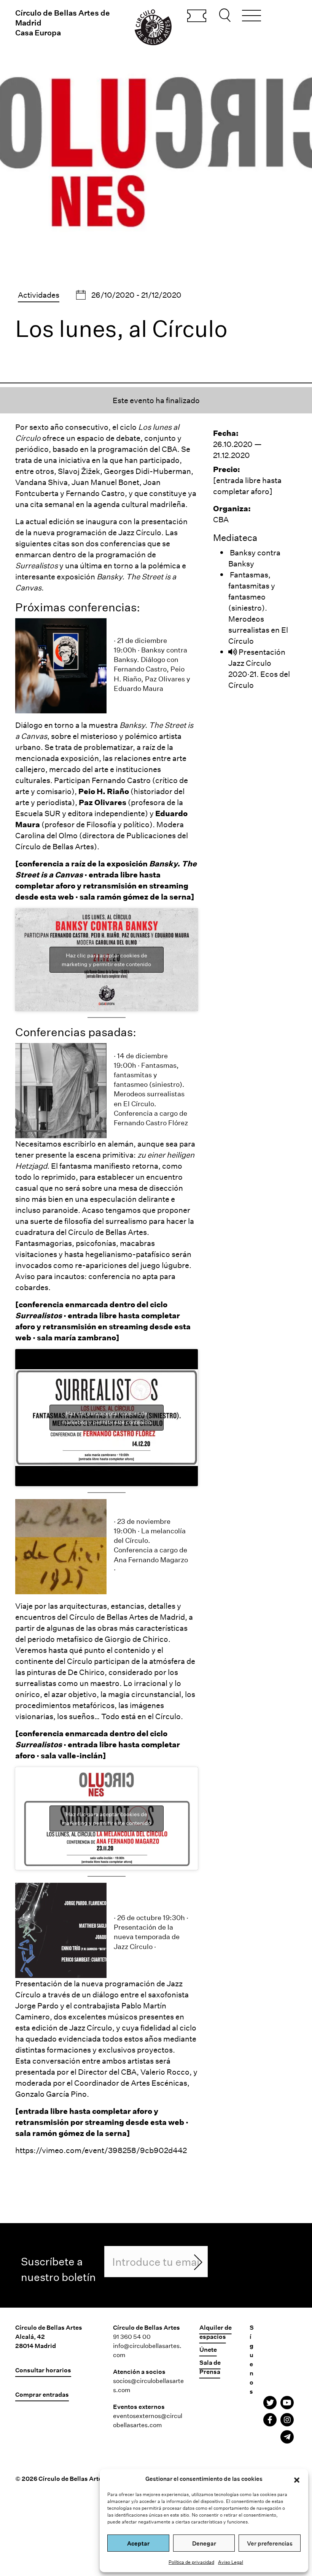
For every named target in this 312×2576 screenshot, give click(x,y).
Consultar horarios (43, 2370)
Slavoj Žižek (79, 471)
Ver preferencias (270, 2543)
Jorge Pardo (37, 2005)
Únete (208, 2349)
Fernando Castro (95, 493)
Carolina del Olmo (46, 835)
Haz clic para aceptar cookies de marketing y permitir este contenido (106, 960)
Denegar (204, 2543)
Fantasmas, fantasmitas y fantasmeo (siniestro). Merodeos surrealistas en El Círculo (258, 608)
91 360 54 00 (132, 2336)
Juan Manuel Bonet (105, 482)
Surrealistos (37, 565)
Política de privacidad (191, 2562)
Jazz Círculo (140, 532)
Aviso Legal (231, 2562)
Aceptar (138, 2543)
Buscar (226, 15)
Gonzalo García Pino (51, 2094)
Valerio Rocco (165, 2072)
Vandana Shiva (41, 482)
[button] (297, 2479)
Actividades (39, 295)
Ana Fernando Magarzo (151, 1560)
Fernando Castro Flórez (151, 1123)
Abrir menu (252, 17)
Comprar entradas (197, 16)
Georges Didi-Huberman (147, 471)
